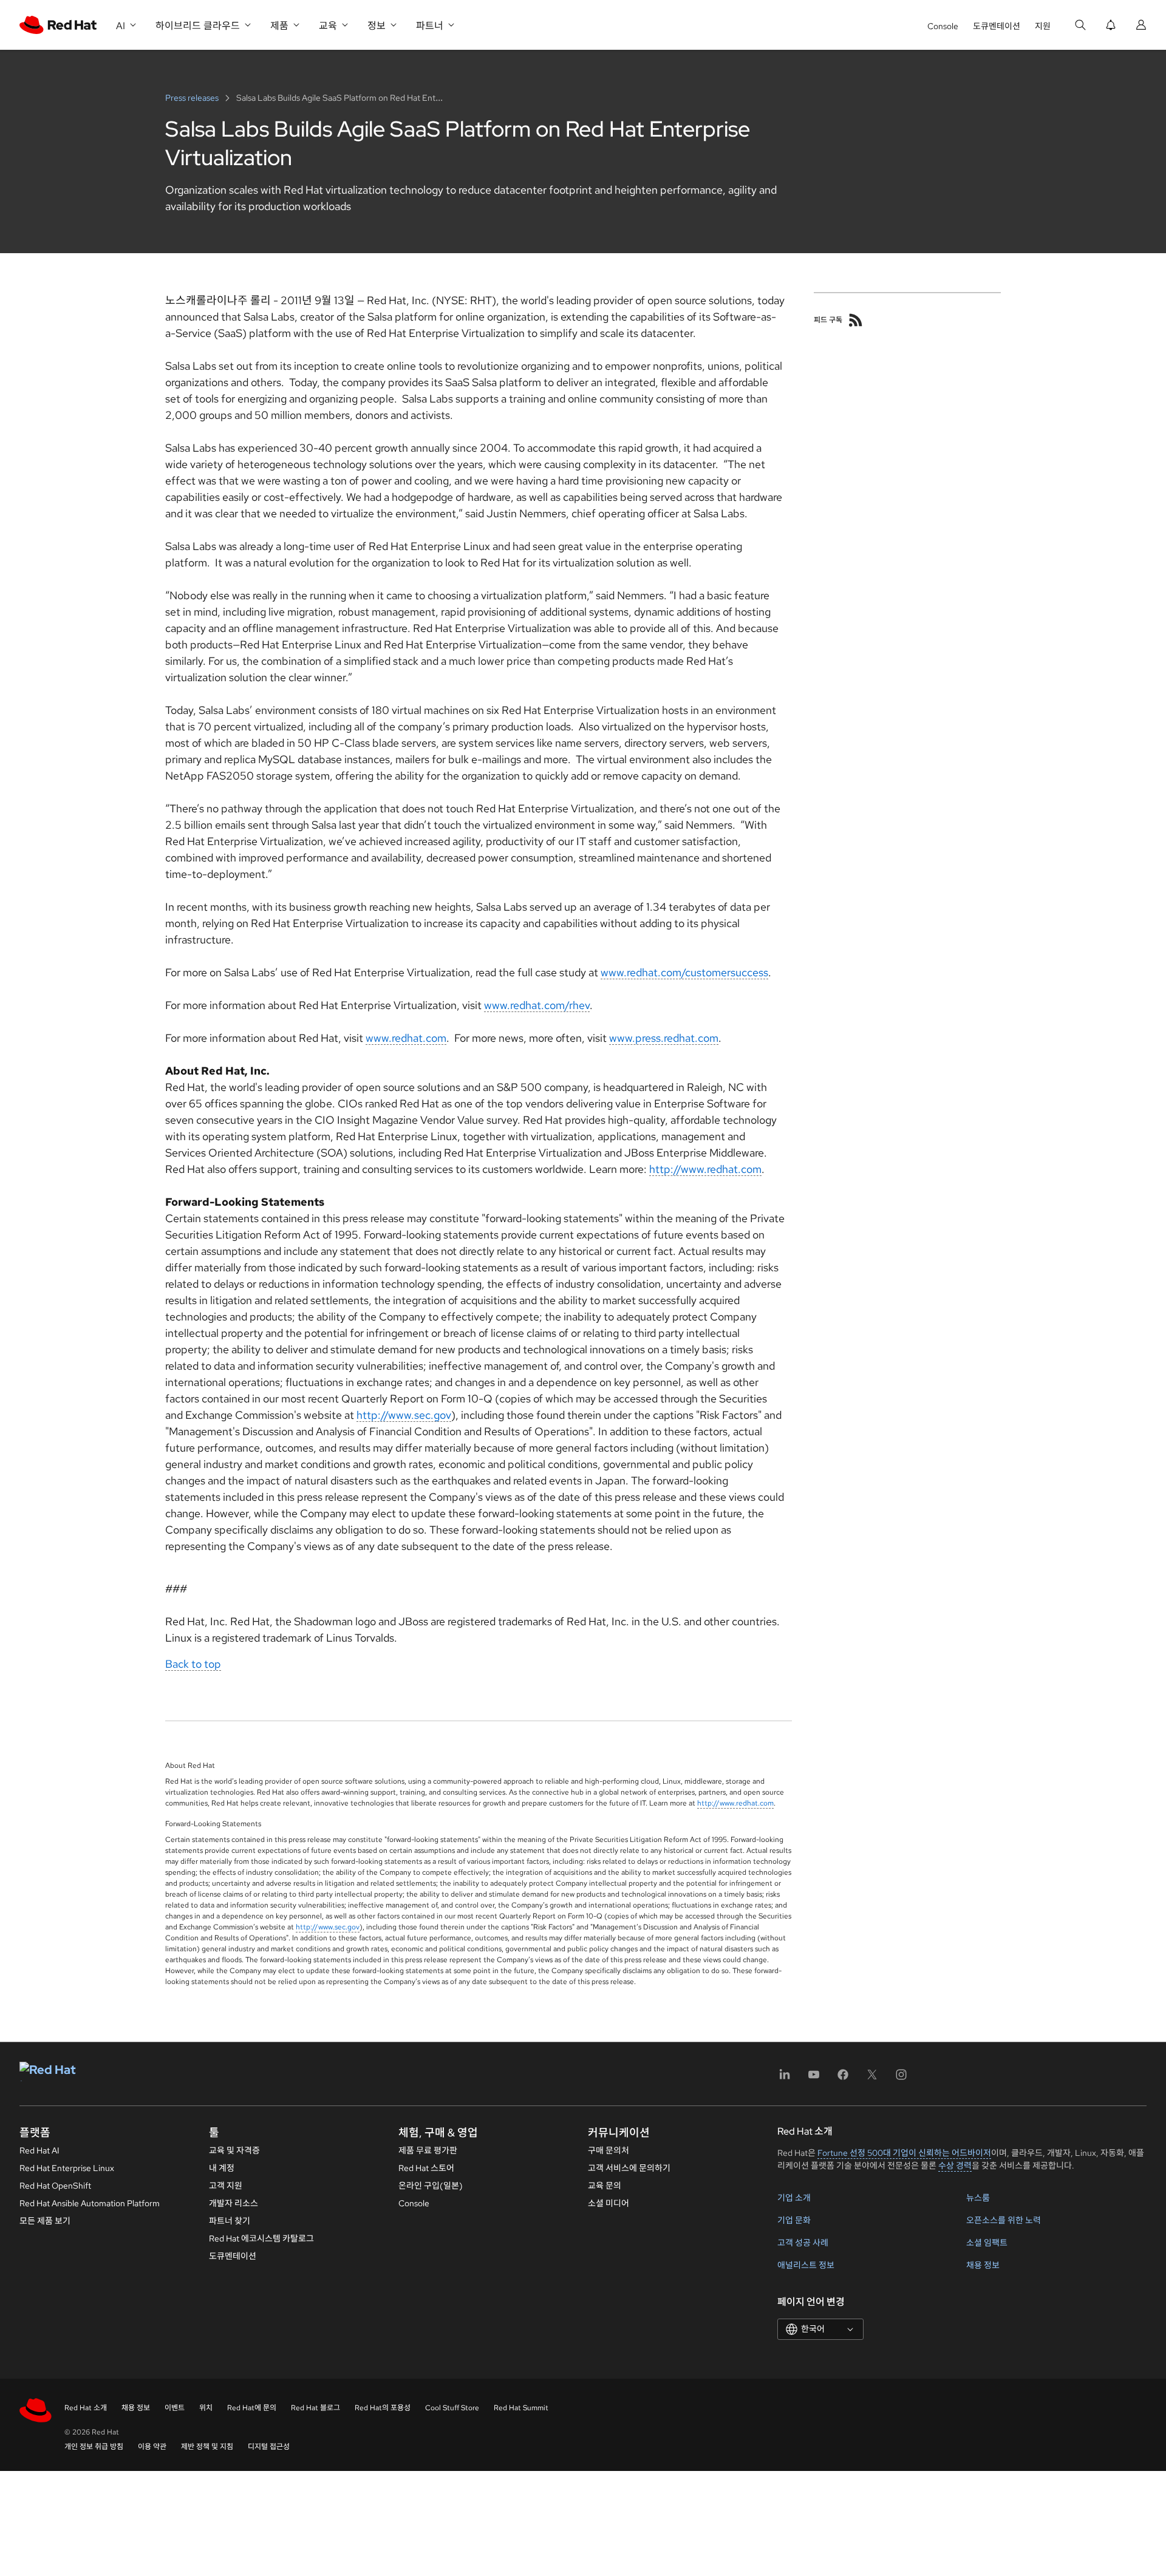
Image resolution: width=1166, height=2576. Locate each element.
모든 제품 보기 (45, 2221)
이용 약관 (152, 2447)
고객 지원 (226, 2186)
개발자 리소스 (234, 2203)
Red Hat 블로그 (315, 2408)
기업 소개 (794, 2198)
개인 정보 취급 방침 (94, 2447)
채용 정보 (983, 2265)
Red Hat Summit (521, 2408)
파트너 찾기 (230, 2221)
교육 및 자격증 (234, 2150)
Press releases (193, 98)
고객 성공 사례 (803, 2243)
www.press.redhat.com (664, 1038)
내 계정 (222, 2168)
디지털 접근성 (269, 2447)
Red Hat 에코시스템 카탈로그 (261, 2238)
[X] (872, 2078)
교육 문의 (605, 2186)
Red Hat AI (39, 2150)
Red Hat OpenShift (55, 2186)
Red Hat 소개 (86, 2408)
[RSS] (856, 320)
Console (943, 26)
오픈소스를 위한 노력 (1004, 2220)
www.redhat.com (406, 1038)
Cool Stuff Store (452, 2408)
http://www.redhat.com (705, 1169)
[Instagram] (901, 2078)
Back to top (193, 1664)
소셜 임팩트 (987, 2243)
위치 (206, 2408)
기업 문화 (794, 2220)
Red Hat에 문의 (252, 2408)
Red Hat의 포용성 (383, 2408)
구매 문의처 (609, 2150)
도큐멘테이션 (997, 26)
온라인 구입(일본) (431, 2186)
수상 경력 (955, 2166)
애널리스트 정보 (806, 2265)
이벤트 (175, 2408)
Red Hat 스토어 (426, 2168)
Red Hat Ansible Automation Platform (90, 2203)
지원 (1043, 26)
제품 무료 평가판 (428, 2150)
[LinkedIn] (785, 2078)
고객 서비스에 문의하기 (629, 2168)
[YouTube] (814, 2078)
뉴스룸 (978, 2198)
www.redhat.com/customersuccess (684, 972)
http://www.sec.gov (404, 1415)
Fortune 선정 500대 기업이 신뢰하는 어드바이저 (904, 2153)
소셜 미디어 (609, 2203)
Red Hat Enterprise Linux (67, 2168)
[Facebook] (843, 2078)
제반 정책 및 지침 (207, 2447)
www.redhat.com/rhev (537, 1005)
